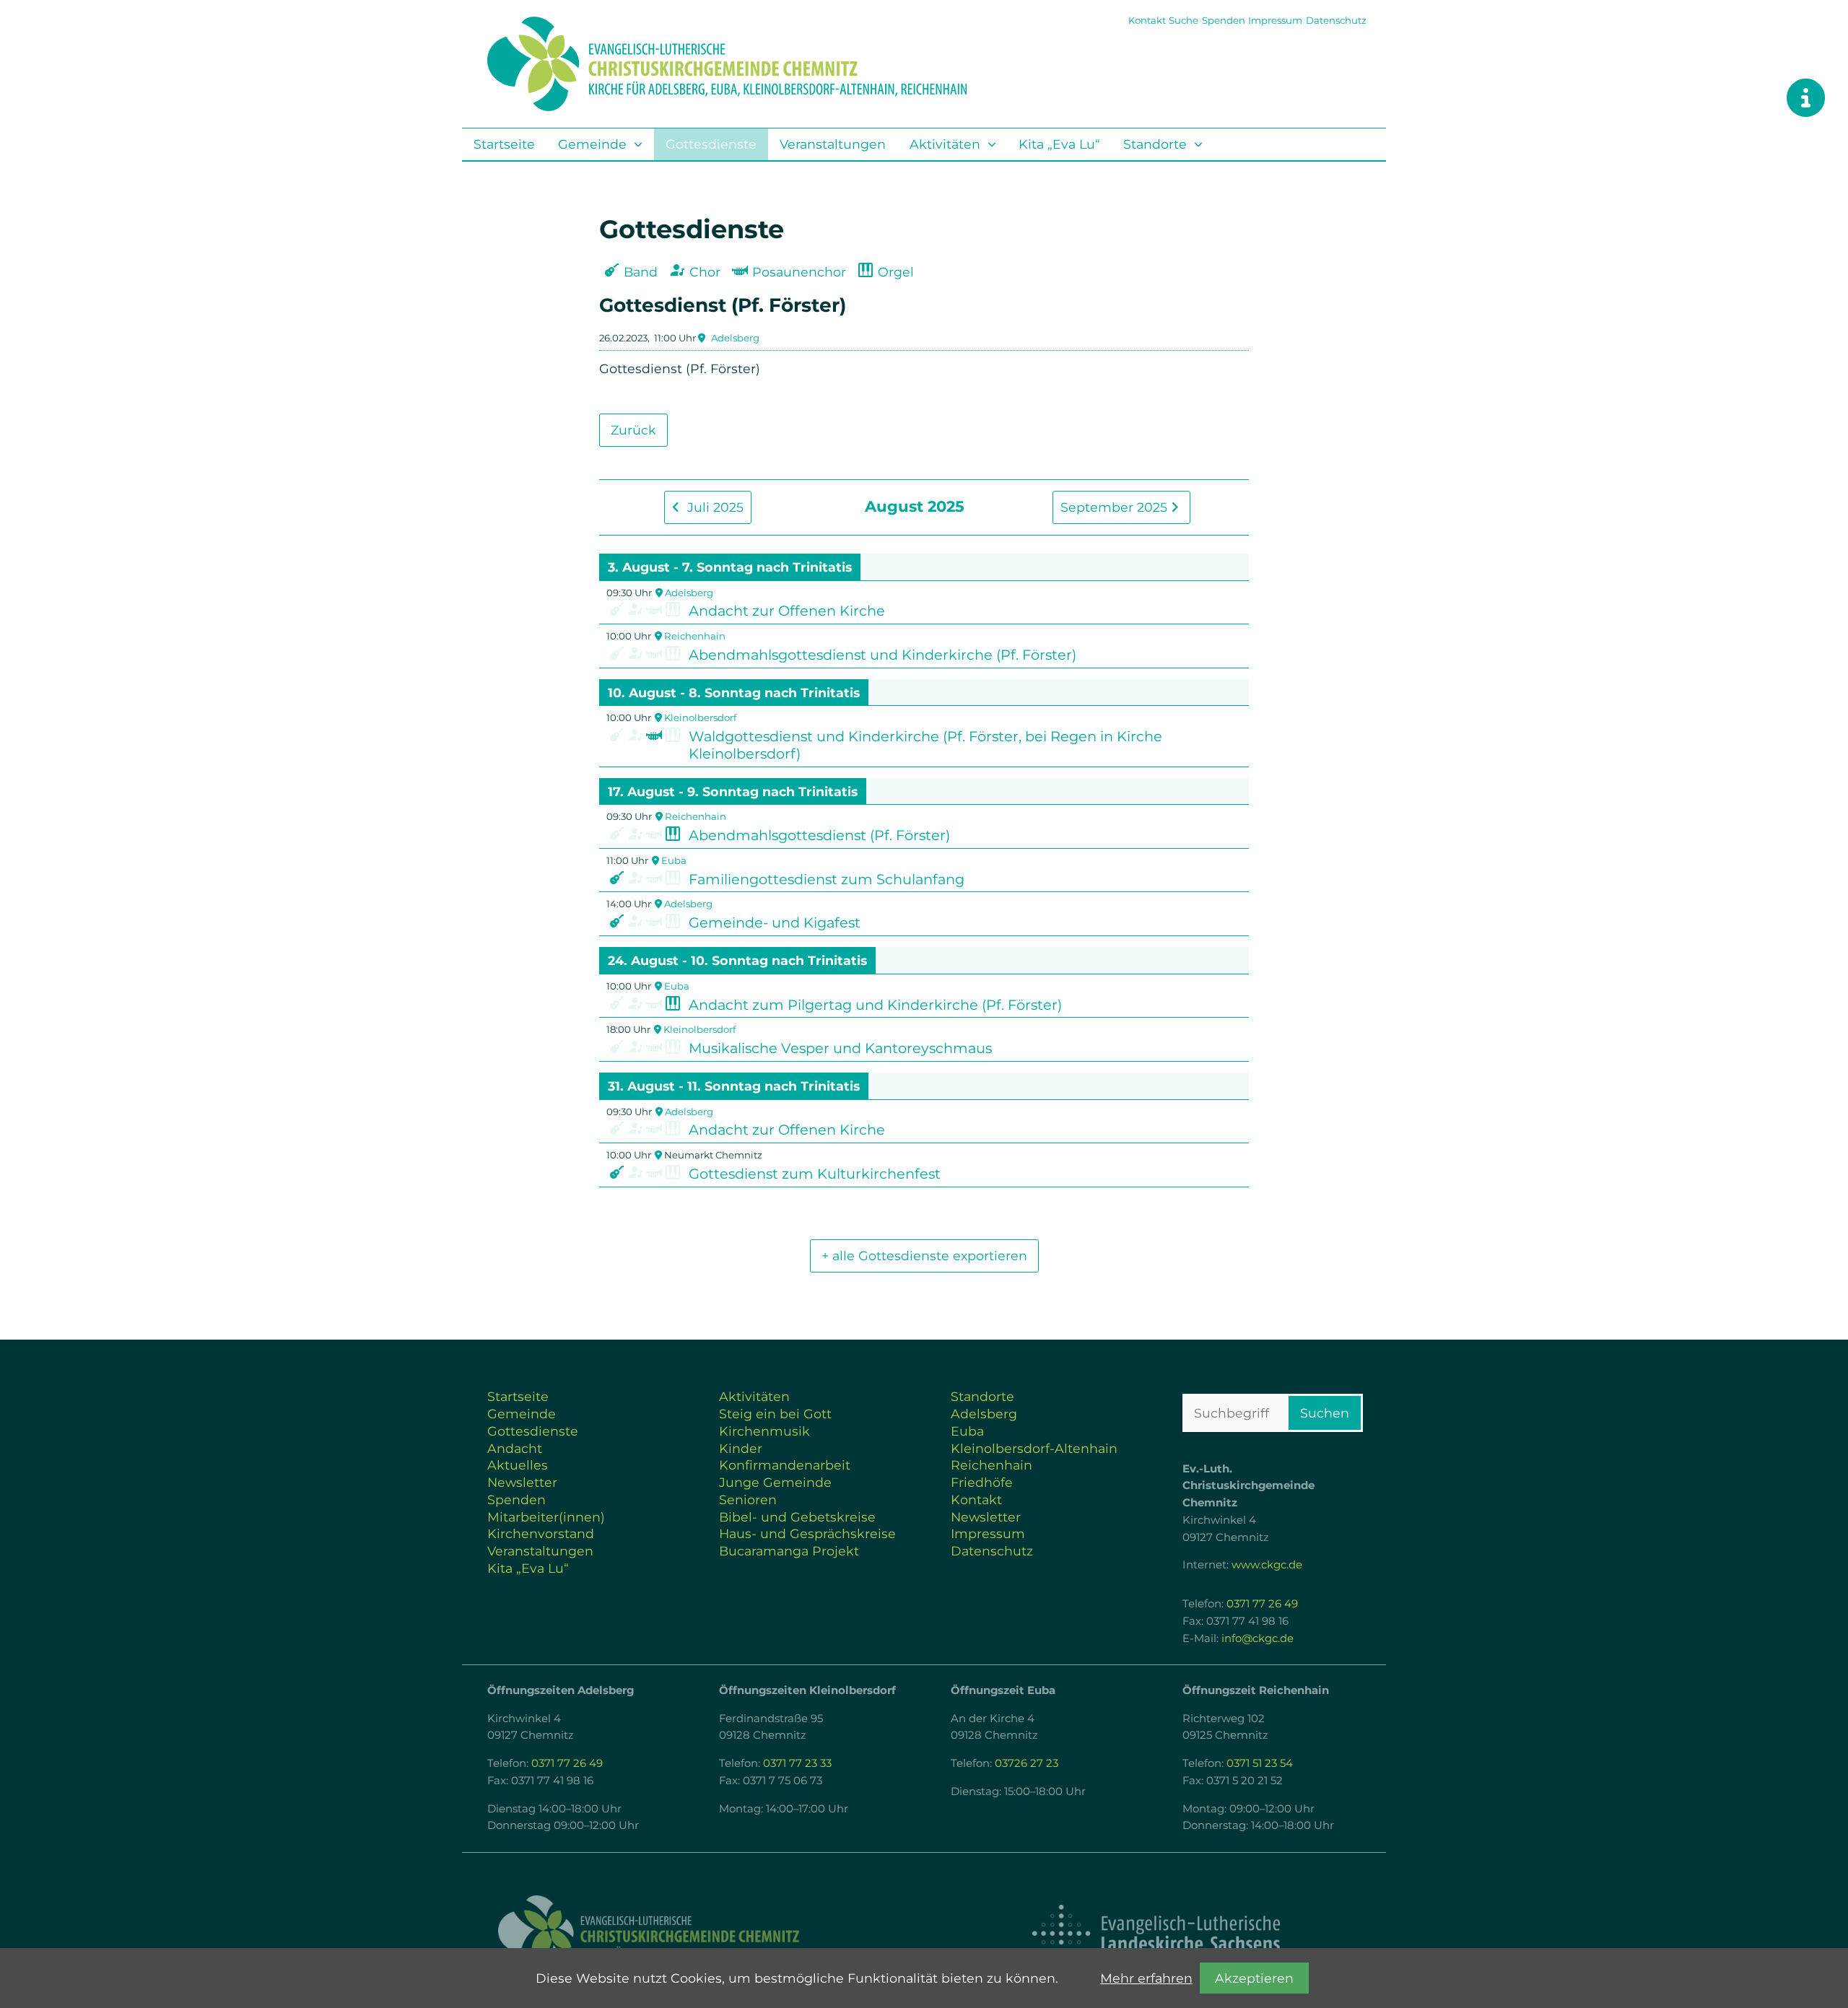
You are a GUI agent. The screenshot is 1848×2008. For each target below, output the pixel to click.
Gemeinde (592, 144)
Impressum (1275, 20)
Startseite (504, 144)
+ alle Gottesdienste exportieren (924, 1256)
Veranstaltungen (833, 144)
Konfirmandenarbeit (785, 1465)
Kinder (741, 1448)
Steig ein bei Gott (775, 1414)
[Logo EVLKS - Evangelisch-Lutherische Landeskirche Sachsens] (1156, 1934)
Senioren (748, 1500)
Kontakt (1147, 20)
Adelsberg (735, 338)
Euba (674, 860)
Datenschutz (1336, 20)
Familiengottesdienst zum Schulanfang (827, 879)
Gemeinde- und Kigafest (775, 922)
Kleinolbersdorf (700, 717)
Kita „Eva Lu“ (1059, 144)
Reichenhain (695, 636)
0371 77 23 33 (797, 1763)
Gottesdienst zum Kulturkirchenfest (815, 1174)
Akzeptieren (1254, 1978)
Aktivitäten (945, 144)
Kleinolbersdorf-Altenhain (1034, 1448)
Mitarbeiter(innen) (546, 1517)
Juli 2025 (714, 507)
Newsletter (522, 1482)
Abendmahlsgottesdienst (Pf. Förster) (819, 835)
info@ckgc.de (1258, 1638)
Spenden (1224, 20)
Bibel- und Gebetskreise (797, 1517)
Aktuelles (518, 1465)
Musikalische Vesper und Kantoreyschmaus (840, 1048)
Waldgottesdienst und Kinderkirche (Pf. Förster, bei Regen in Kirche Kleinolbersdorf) (925, 745)
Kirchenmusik (764, 1431)
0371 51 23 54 (1260, 1763)
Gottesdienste (711, 144)
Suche (1184, 20)
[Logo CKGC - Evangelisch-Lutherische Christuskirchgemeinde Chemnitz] (693, 1934)
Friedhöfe (982, 1482)
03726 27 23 (1027, 1763)
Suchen (1325, 1413)
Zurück (633, 430)
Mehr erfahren (1146, 1978)
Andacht (515, 1448)
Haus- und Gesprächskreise (807, 1533)
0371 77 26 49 (1262, 1604)
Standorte (1155, 144)
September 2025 (1116, 507)
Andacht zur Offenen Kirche (787, 611)
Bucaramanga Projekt (789, 1551)
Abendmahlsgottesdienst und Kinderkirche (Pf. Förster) (882, 655)
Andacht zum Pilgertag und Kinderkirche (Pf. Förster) (875, 1005)
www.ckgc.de (1267, 1565)
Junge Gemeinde (775, 1482)
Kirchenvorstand (541, 1533)
